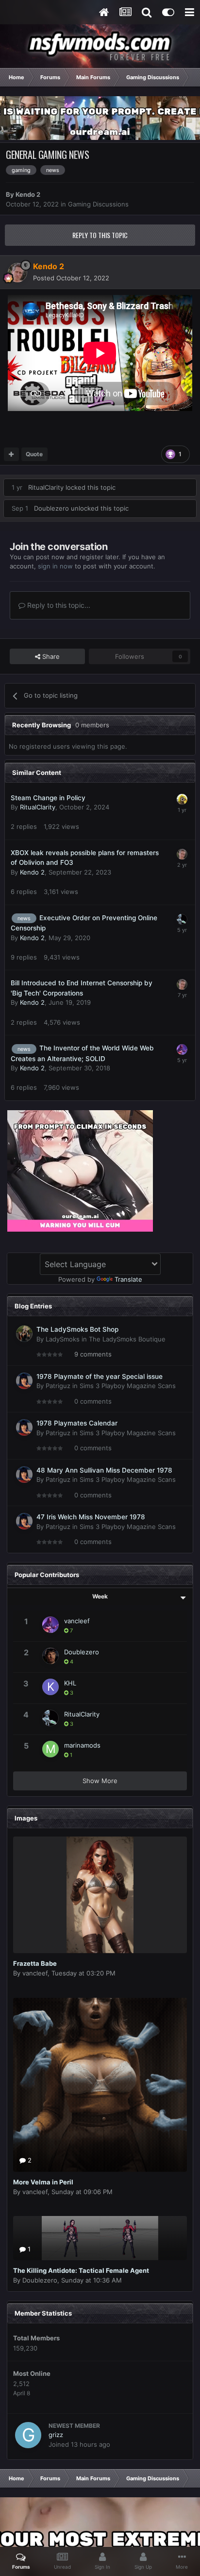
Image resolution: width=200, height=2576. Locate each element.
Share (50, 656)
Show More (100, 1781)
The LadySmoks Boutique (127, 1339)
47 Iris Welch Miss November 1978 (91, 1517)
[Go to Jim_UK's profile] (182, 799)
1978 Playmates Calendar (77, 1423)
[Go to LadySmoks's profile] (24, 1334)
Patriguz (58, 1386)
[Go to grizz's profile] (28, 2435)
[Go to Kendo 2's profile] (17, 273)
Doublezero (51, 508)
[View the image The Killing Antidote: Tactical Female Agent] (100, 2238)
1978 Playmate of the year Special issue (100, 1376)
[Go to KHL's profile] (50, 1687)
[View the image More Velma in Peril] (100, 2085)
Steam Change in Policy (48, 798)
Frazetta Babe (35, 1963)
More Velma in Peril (43, 2182)
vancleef (77, 1621)
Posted (71, 278)
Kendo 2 (28, 194)
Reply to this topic (100, 235)
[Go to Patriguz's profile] (24, 1381)
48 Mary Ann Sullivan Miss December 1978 (104, 1470)
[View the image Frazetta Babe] (100, 1895)
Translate (128, 1279)
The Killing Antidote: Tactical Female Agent (81, 2270)
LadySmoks (63, 1339)
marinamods (82, 1745)
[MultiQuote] (11, 454)
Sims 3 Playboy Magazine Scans (128, 1386)
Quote (34, 454)
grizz (56, 2435)
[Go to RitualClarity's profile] (182, 919)
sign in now (55, 566)
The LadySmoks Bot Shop (77, 1329)
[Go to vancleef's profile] (182, 1049)
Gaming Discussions (98, 204)
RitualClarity (46, 487)
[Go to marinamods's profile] (50, 1749)
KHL (70, 1683)
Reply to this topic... (58, 605)
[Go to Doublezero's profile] (50, 1656)
